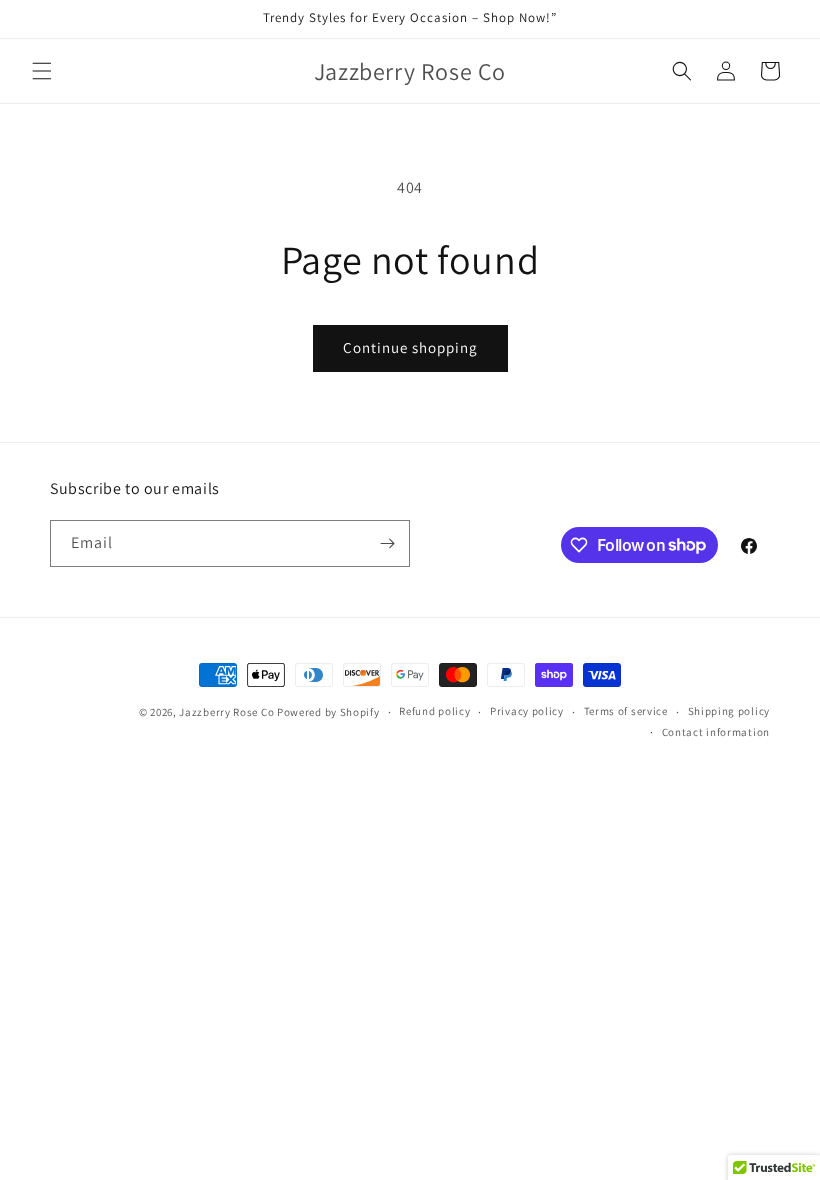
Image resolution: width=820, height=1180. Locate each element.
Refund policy (434, 711)
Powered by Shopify (328, 712)
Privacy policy (527, 711)
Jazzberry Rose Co (226, 712)
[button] (42, 71)
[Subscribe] (387, 543)
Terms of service (626, 711)
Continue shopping (410, 347)
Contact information (716, 732)
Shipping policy (729, 711)
